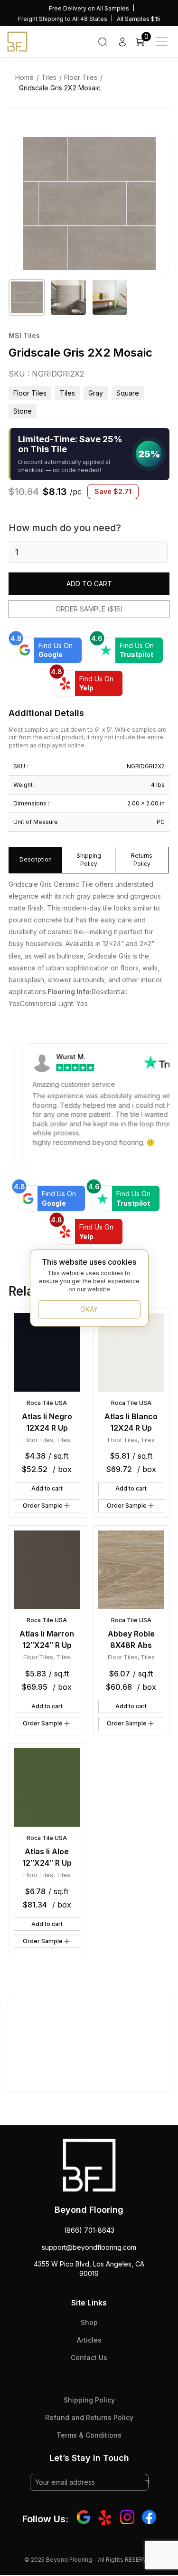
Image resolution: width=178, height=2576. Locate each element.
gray (96, 393)
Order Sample (43, 1506)
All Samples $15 (139, 19)
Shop (89, 2322)
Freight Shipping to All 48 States (63, 19)
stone (23, 411)
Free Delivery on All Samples (89, 8)
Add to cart (89, 584)
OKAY (89, 1309)
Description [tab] (36, 859)
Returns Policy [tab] (142, 860)
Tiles (49, 77)
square (128, 393)
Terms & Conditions (89, 2435)
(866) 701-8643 (89, 2230)
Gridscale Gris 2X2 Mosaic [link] (60, 88)
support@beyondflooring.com (89, 2247)
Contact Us (89, 2358)
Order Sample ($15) (89, 609)
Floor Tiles (81, 77)
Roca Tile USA (47, 1403)
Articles (89, 2340)
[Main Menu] (162, 41)
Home (24, 77)
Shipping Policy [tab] (89, 860)
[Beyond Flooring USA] (17, 41)
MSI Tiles (24, 335)
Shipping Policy (89, 2400)
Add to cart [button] (47, 1488)
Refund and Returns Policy (89, 2417)
